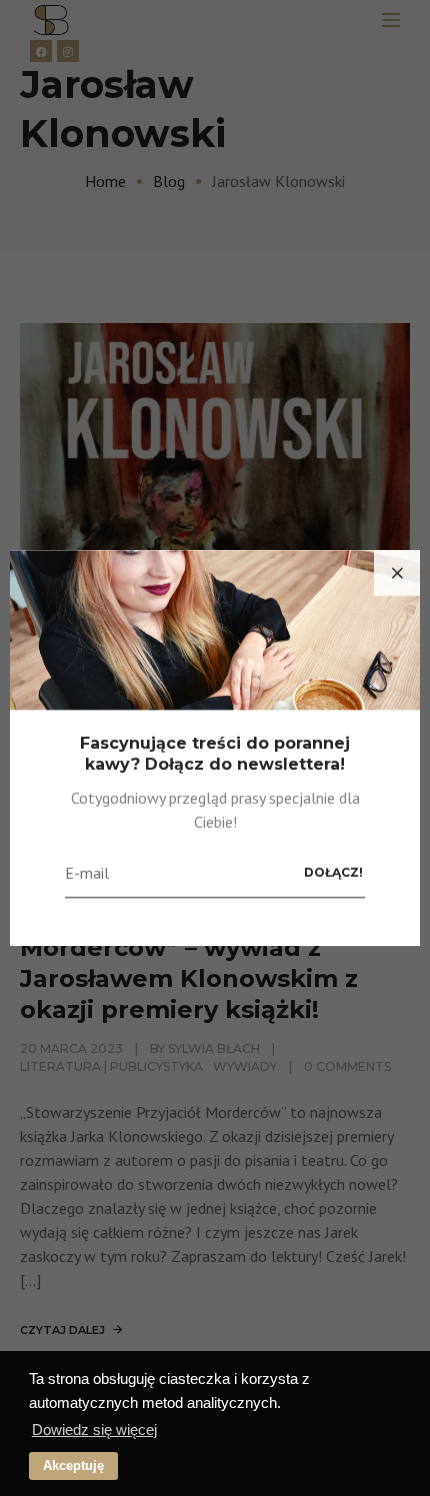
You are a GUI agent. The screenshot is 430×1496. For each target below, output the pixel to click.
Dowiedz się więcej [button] (94, 1429)
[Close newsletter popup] (397, 573)
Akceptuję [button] (73, 1465)
